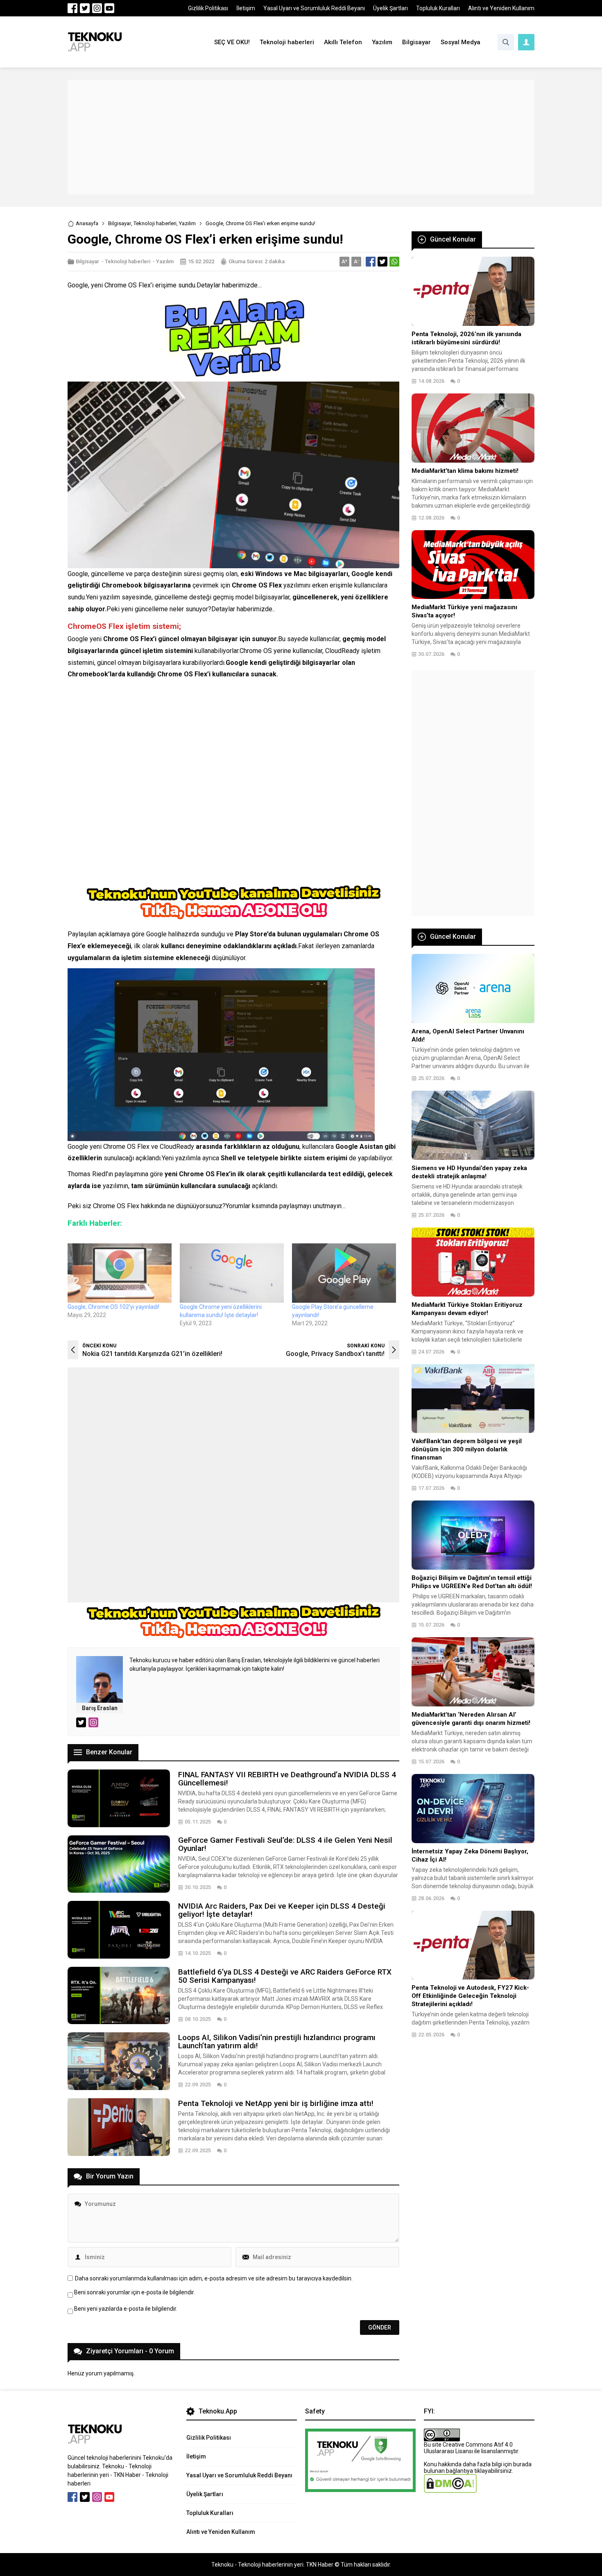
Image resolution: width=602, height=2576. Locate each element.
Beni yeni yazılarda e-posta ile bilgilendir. (126, 2309)
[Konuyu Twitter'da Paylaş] (382, 262)
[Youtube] (109, 8)
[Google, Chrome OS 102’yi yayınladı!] (120, 1273)
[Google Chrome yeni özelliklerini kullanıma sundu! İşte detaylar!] (232, 1273)
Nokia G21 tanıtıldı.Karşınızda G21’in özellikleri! (152, 1354)
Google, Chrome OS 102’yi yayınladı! (113, 1307)
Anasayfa (87, 223)
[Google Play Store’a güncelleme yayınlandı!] (344, 1273)
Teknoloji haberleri (155, 223)
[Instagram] (97, 8)
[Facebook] (72, 8)
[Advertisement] (301, 137)
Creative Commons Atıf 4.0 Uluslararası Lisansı (468, 2448)
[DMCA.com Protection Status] (450, 2490)
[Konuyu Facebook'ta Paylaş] (371, 262)
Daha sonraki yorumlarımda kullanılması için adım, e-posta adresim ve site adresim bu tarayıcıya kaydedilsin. (214, 2278)
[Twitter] (85, 8)
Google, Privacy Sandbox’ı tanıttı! (335, 1354)
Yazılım (187, 223)
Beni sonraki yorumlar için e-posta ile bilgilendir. (135, 2292)
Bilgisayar (120, 223)
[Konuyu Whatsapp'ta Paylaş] (394, 262)
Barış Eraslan (100, 1708)
